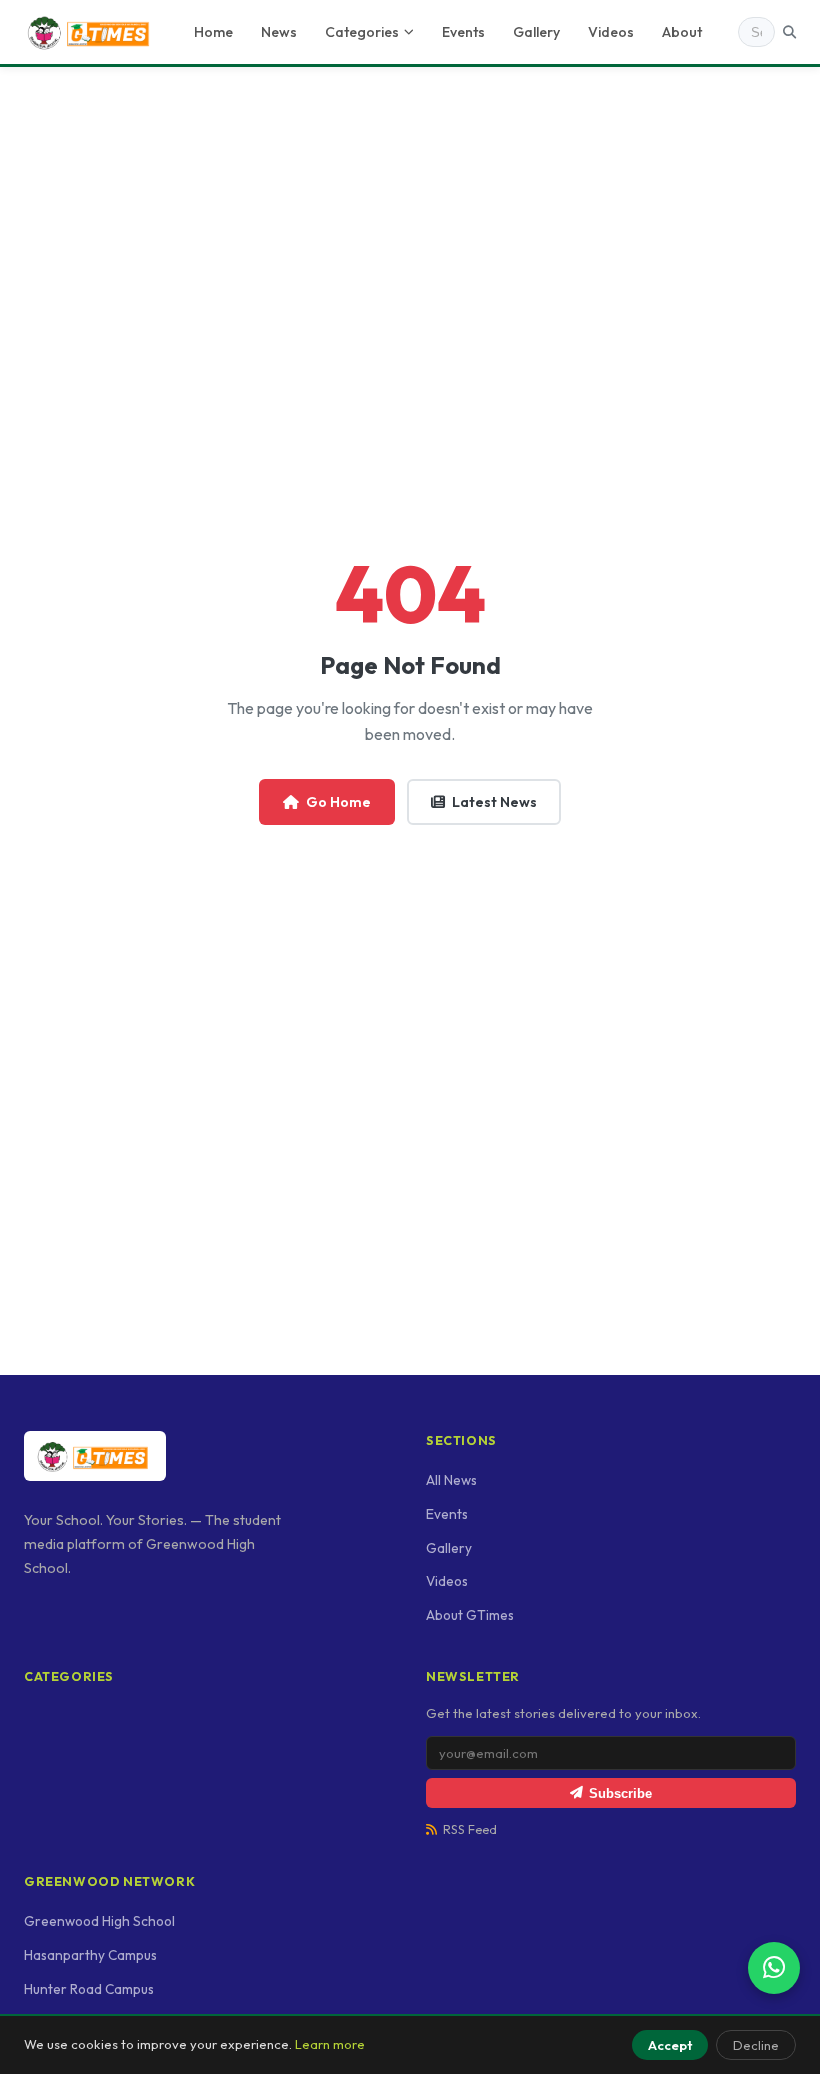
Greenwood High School (99, 1921)
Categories (362, 32)
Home (213, 32)
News (279, 32)
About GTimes (470, 1615)
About (682, 32)
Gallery (536, 32)
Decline (756, 2045)
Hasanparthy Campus (90, 1955)
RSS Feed (470, 1829)
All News (451, 1480)
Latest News (494, 802)
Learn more (330, 2044)
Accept (670, 2045)
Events (463, 32)
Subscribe (620, 1793)
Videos (611, 32)
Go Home (338, 802)
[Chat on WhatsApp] (774, 1968)
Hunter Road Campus (89, 1989)
